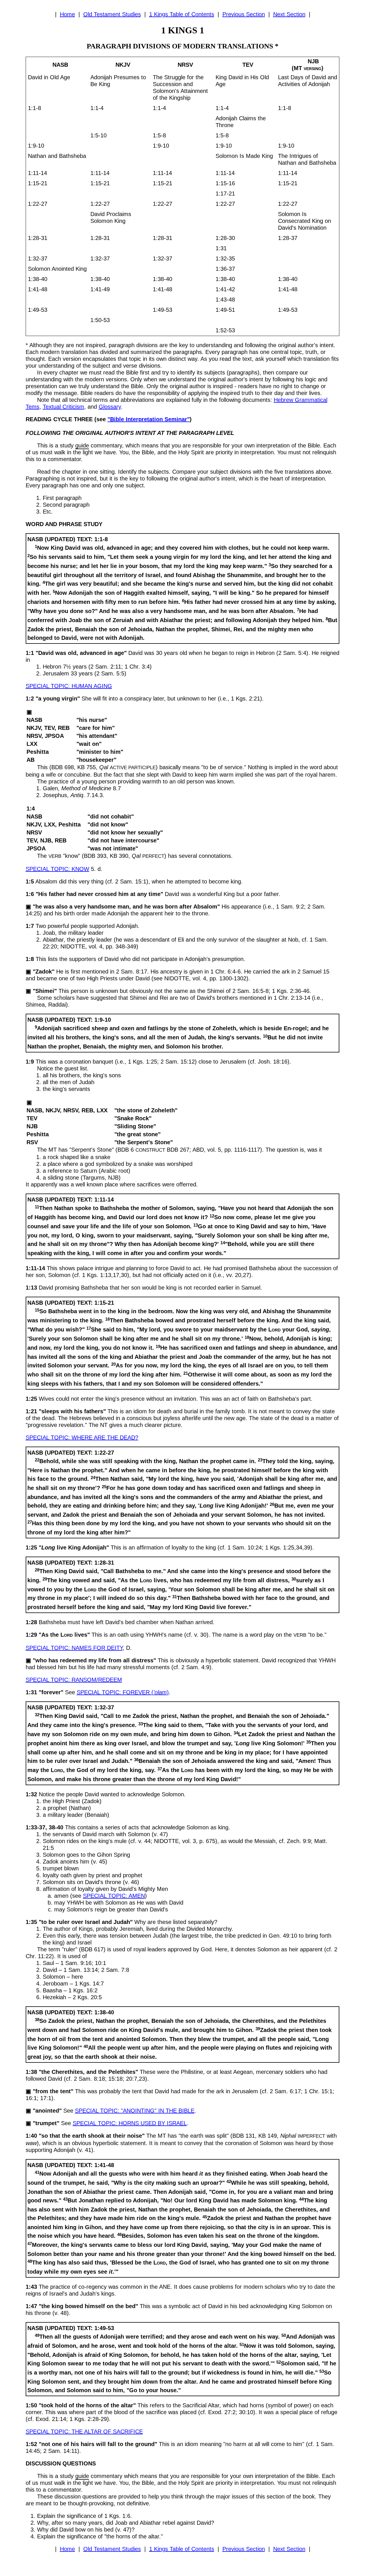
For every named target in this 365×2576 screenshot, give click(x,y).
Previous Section (244, 14)
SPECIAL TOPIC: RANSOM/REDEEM (74, 1680)
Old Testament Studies (112, 14)
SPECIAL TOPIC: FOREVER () (123, 1692)
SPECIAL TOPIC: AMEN (114, 1896)
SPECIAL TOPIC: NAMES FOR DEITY (74, 1648)
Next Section (289, 14)
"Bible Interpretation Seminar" (149, 419)
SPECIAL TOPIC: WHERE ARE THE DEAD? (82, 1437)
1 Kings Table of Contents (182, 14)
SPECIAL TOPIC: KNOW (57, 869)
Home (67, 14)
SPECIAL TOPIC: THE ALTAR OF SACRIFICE (84, 2432)
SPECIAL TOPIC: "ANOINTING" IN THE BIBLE (135, 2111)
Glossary (110, 407)
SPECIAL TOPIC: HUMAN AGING (69, 686)
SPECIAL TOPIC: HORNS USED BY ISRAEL (130, 2123)
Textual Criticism (63, 407)
